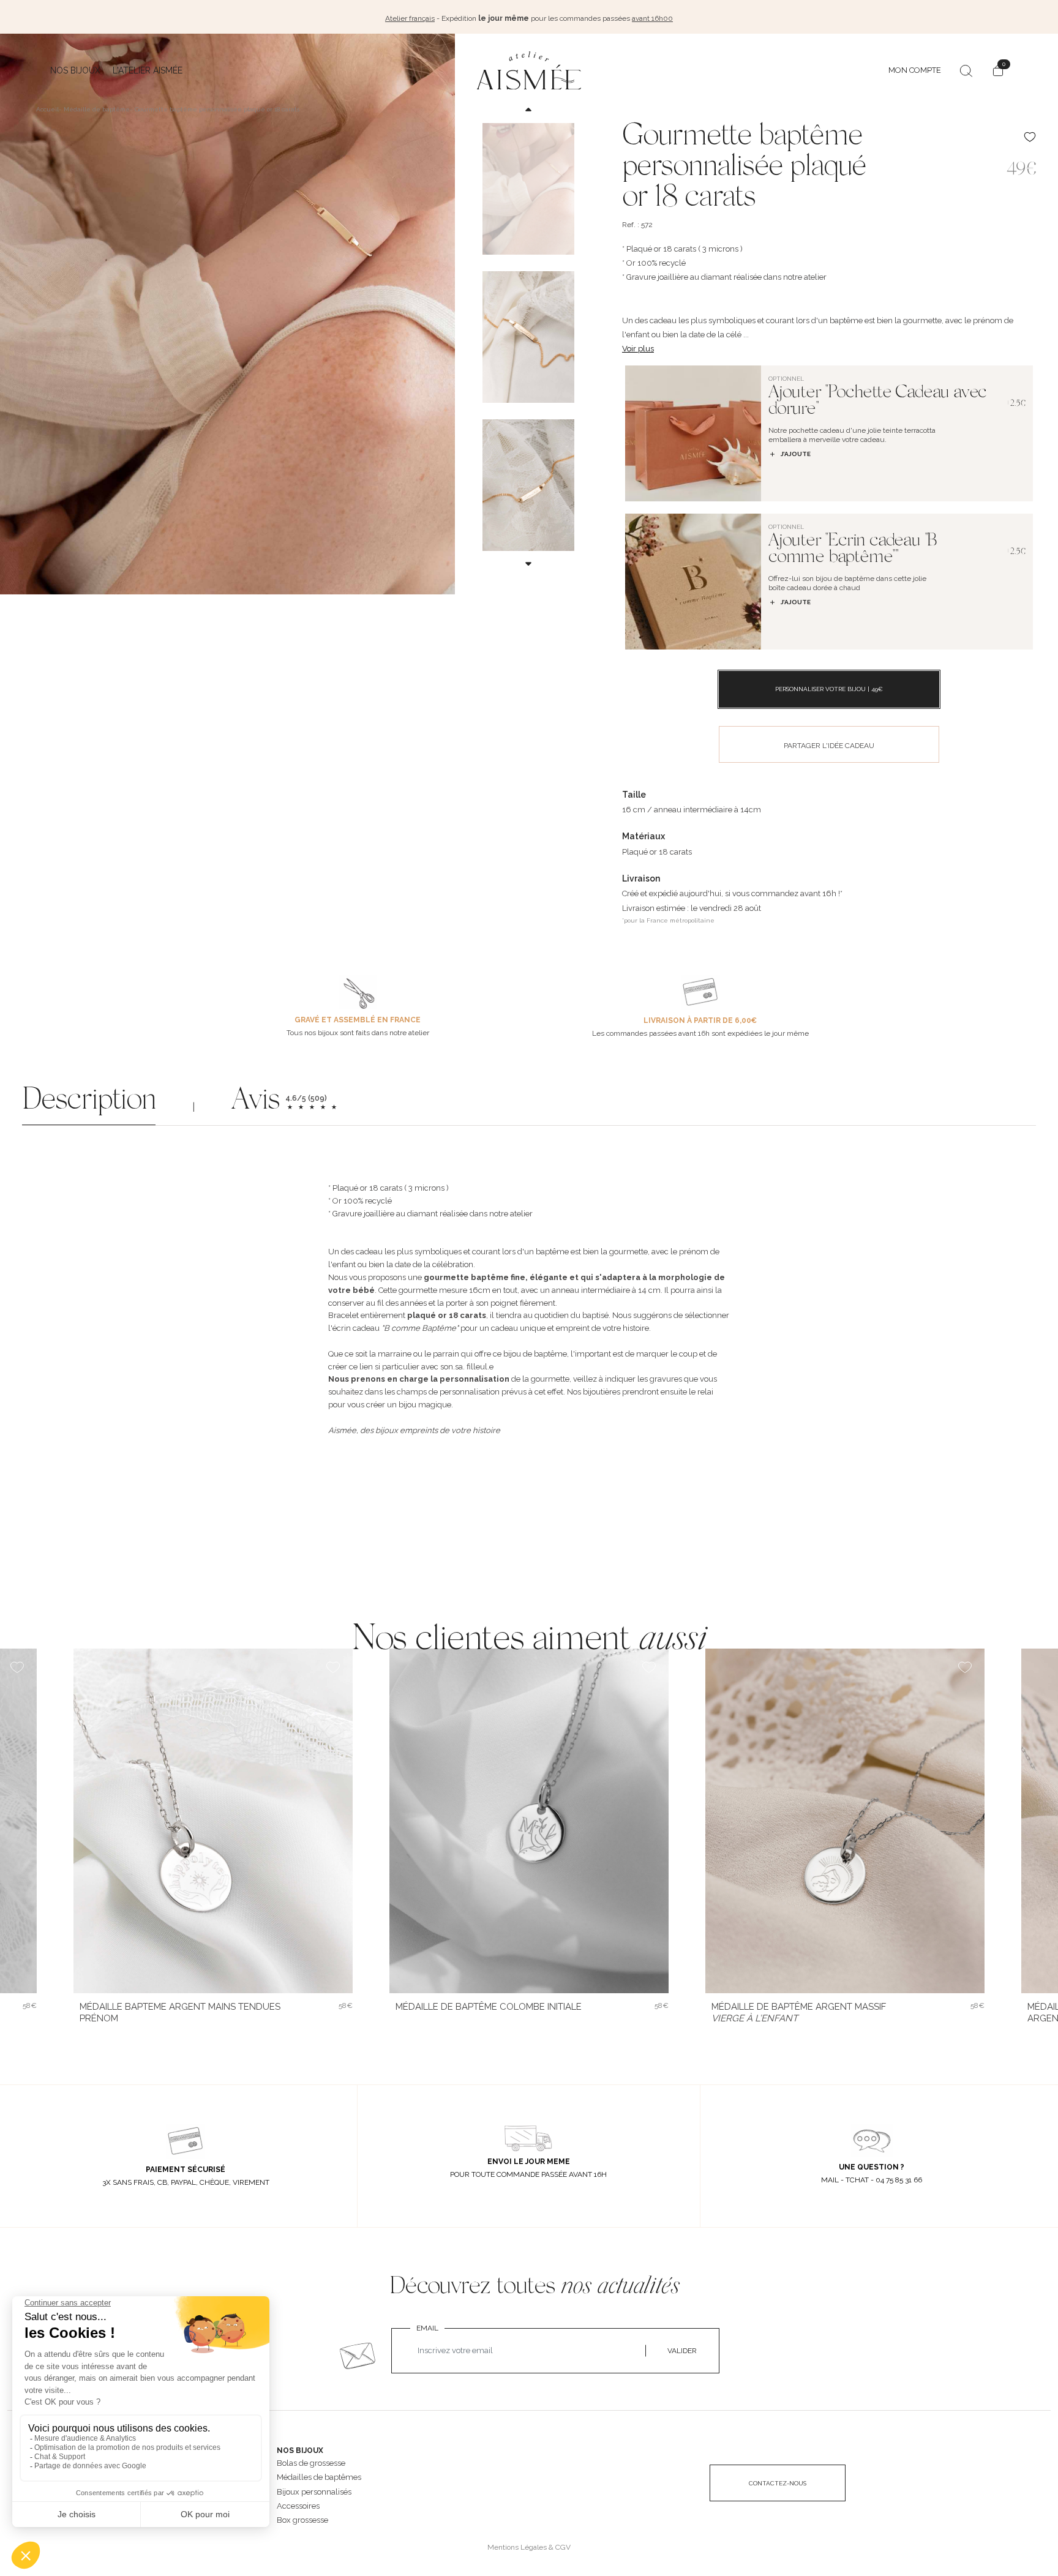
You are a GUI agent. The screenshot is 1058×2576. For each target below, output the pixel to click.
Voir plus (638, 349)
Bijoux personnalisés (314, 2492)
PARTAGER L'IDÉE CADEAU (829, 746)
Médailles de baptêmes (319, 2477)
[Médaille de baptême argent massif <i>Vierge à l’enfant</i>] (845, 1821)
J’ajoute (796, 454)
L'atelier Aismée (148, 70)
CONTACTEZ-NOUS (778, 2483)
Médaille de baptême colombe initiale (489, 2007)
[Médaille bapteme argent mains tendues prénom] (213, 1821)
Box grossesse (302, 2520)
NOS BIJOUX (300, 2451)
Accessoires (298, 2506)
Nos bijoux (75, 70)
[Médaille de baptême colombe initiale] (529, 1821)
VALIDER (682, 2351)
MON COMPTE (915, 70)
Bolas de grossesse (311, 2463)
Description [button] (89, 1102)
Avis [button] (255, 1102)
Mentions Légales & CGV (529, 2547)
